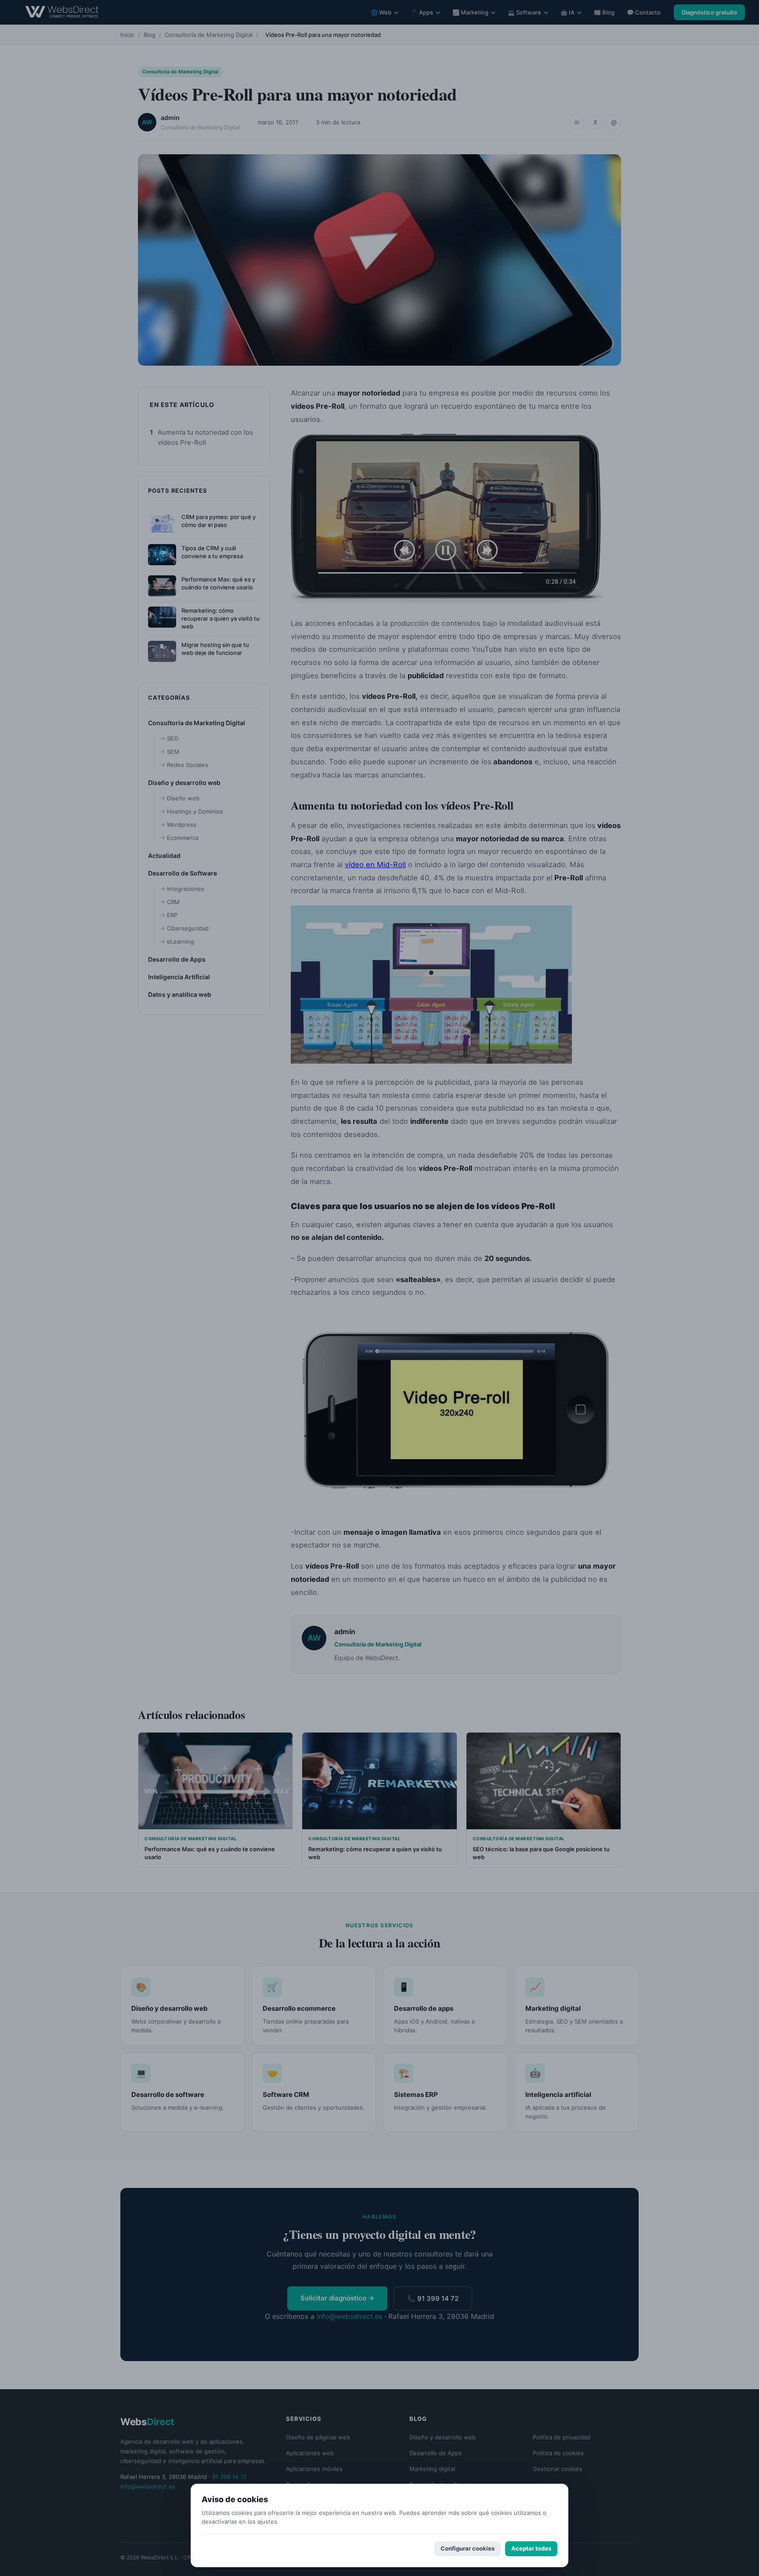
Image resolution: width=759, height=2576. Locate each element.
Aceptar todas (531, 2548)
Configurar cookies (468, 2548)
